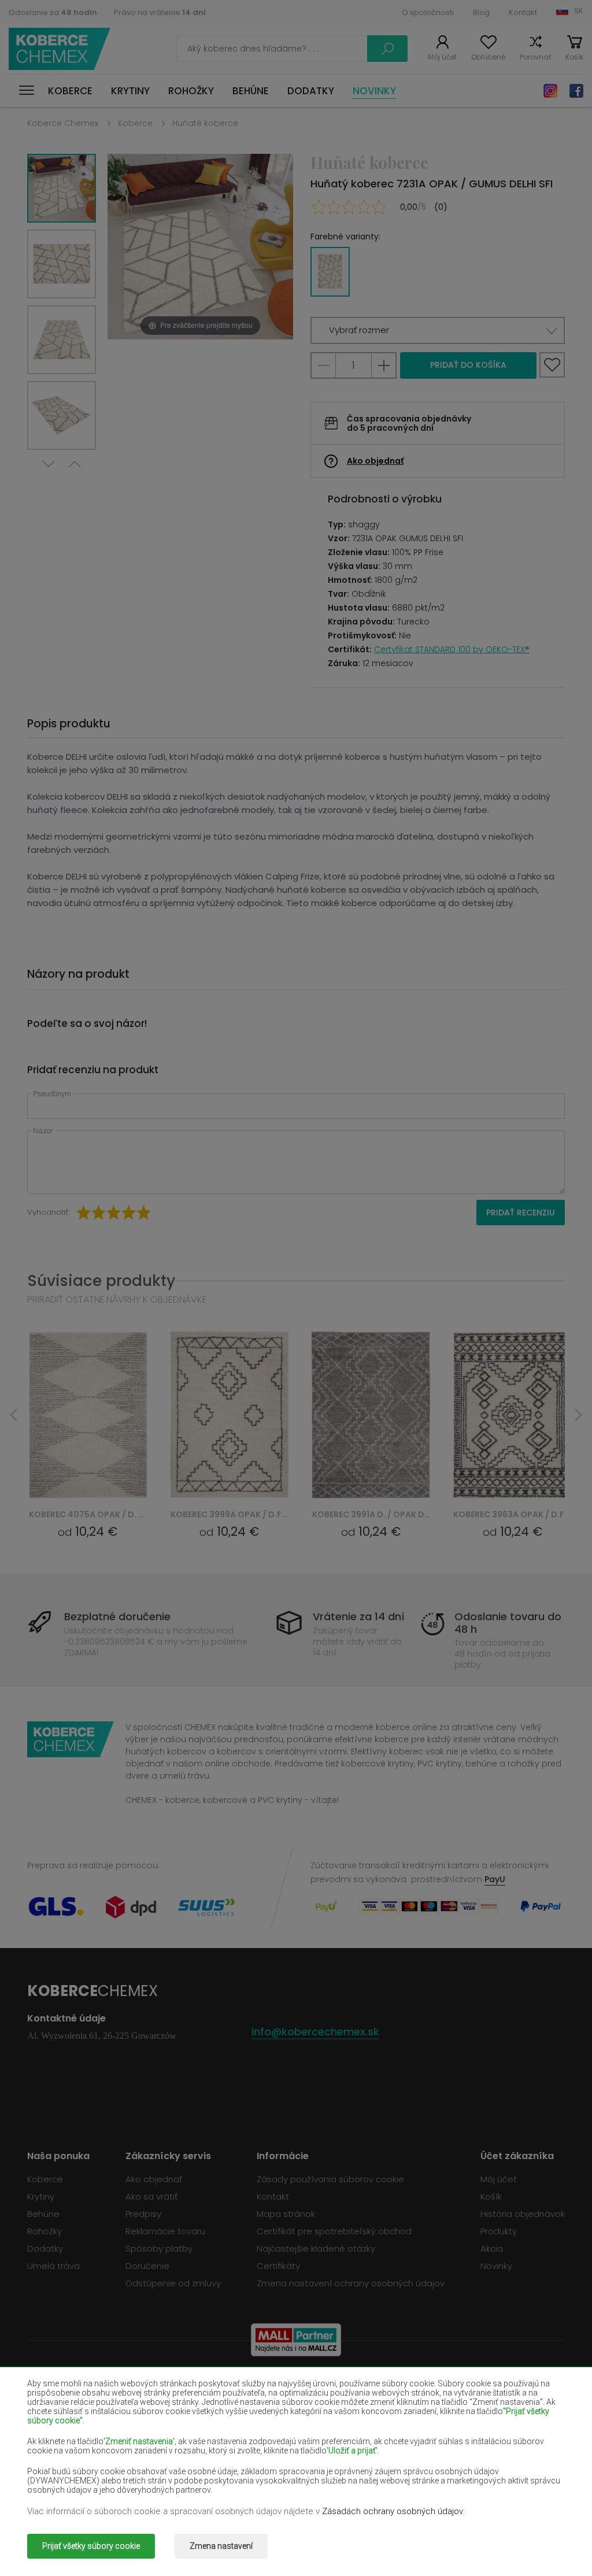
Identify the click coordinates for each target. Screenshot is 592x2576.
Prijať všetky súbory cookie (91, 2546)
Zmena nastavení (221, 2546)
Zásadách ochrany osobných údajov (392, 2511)
